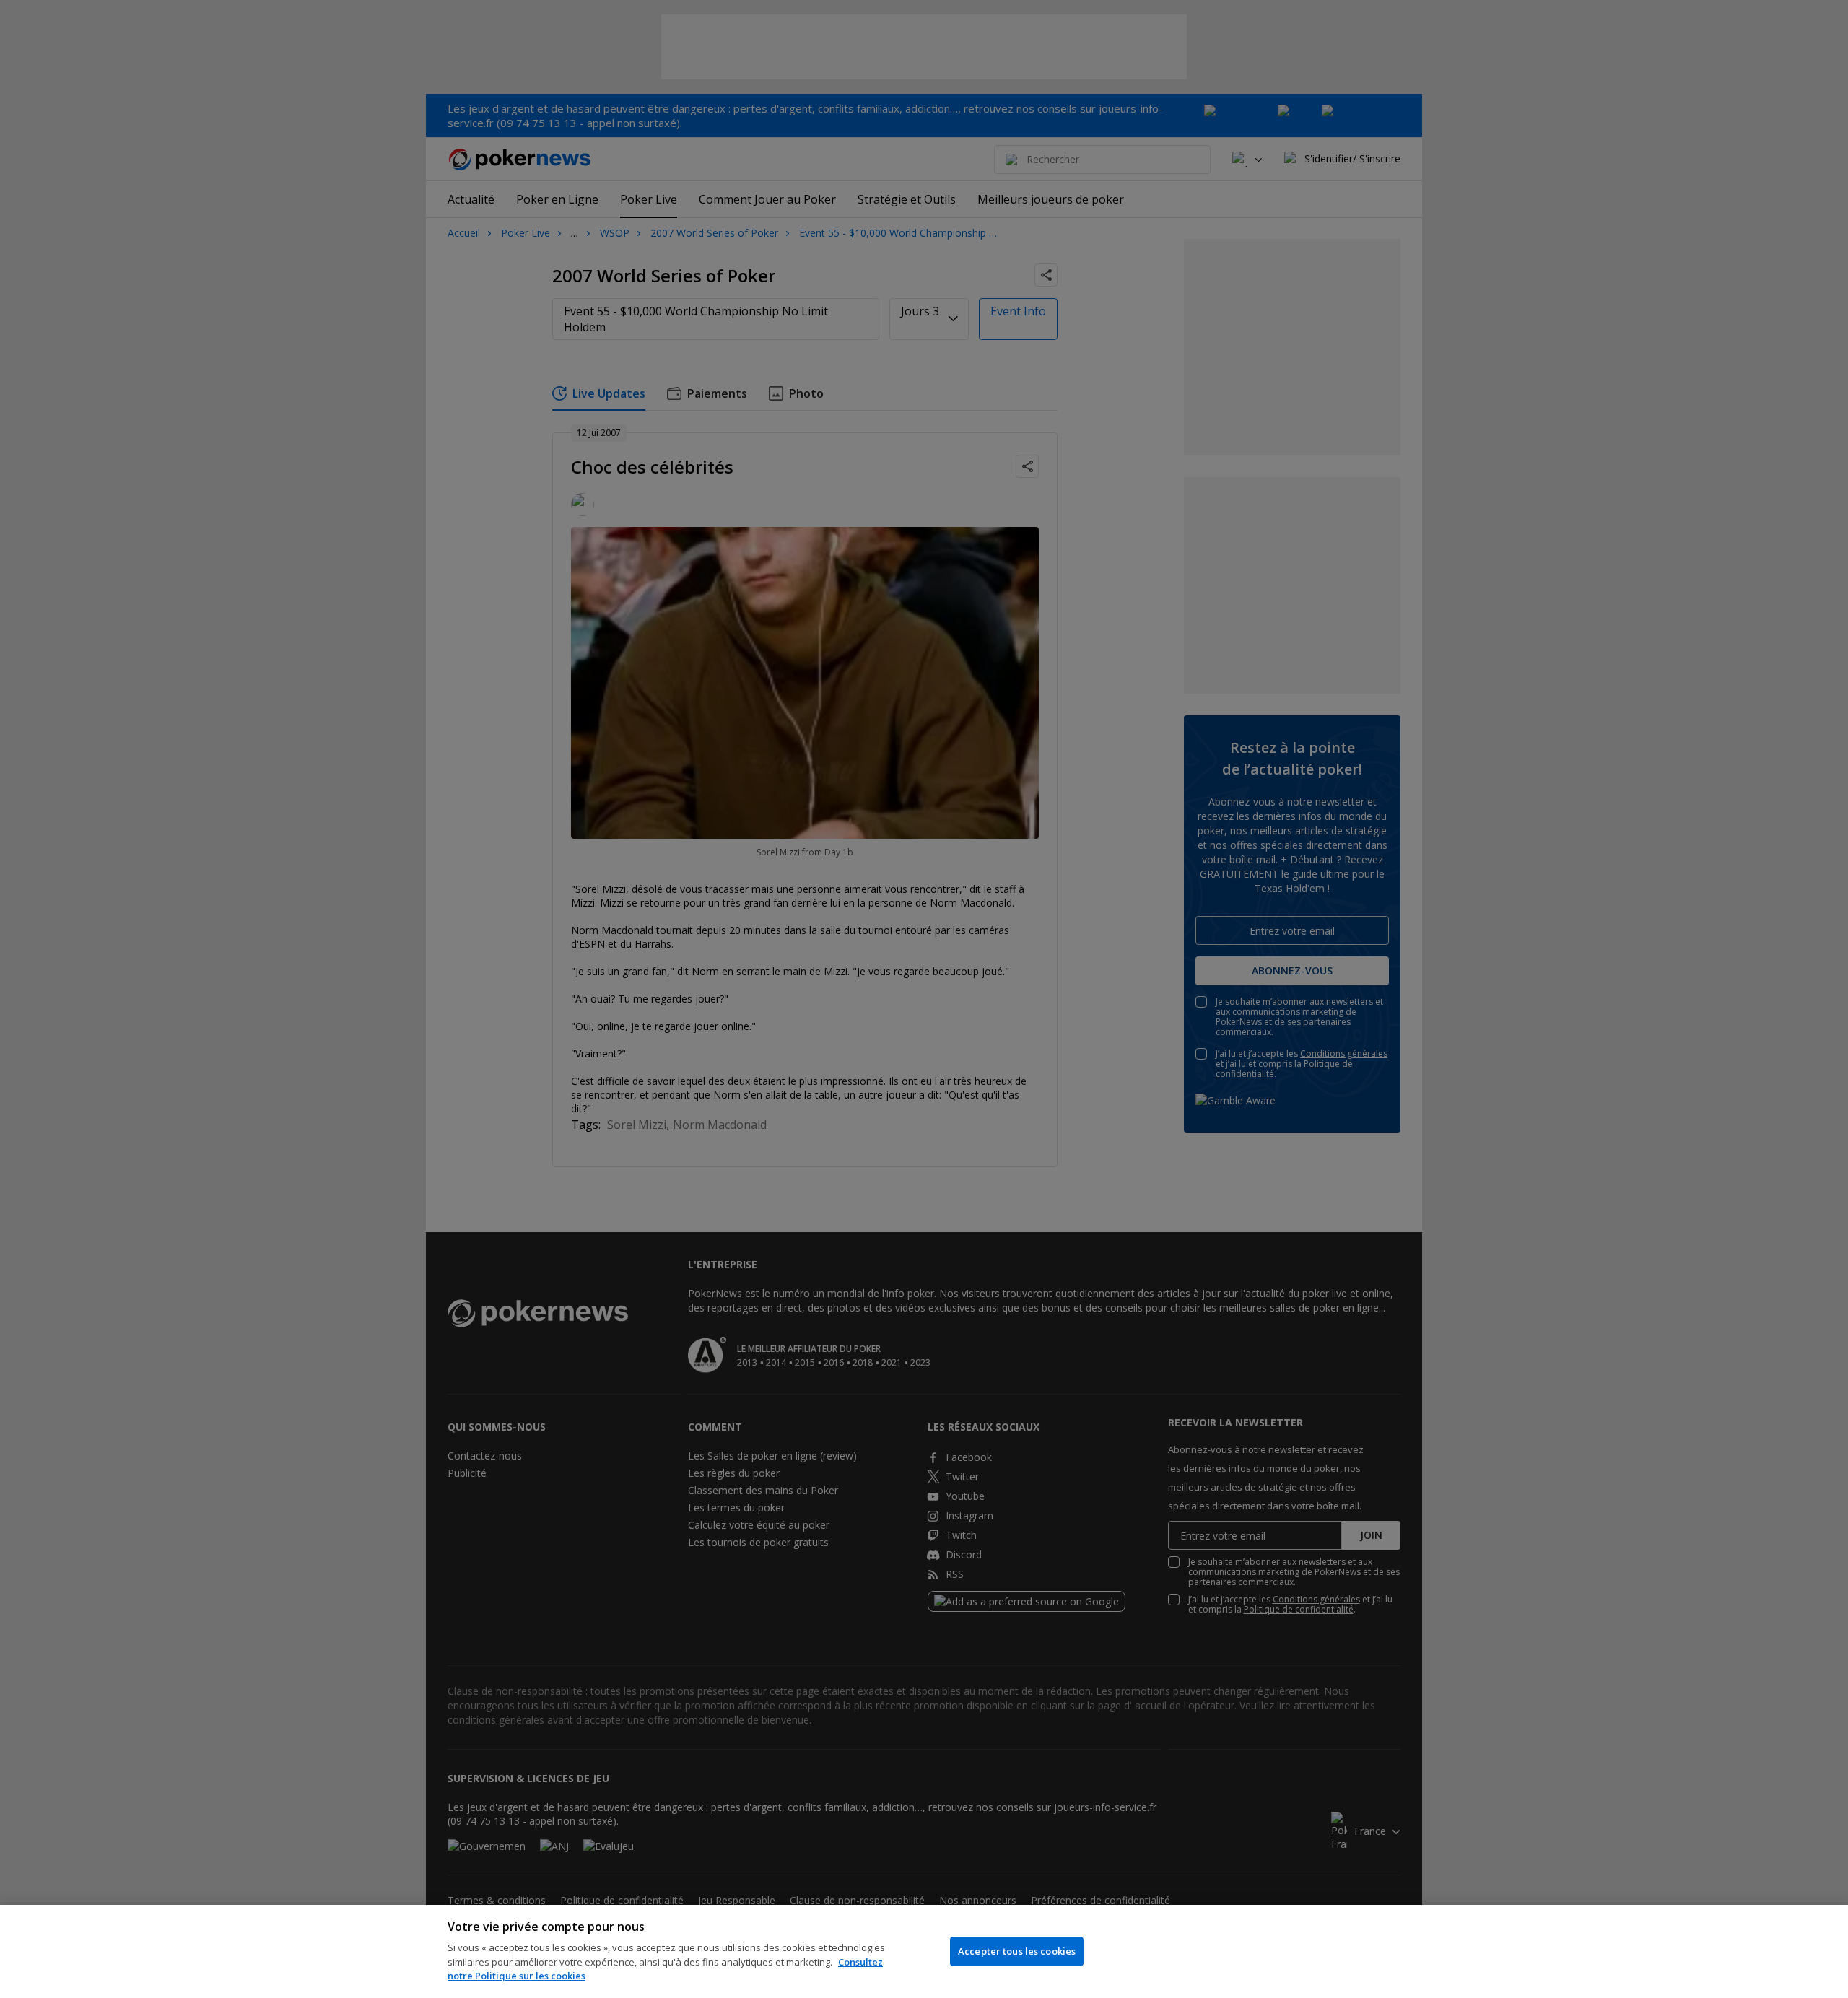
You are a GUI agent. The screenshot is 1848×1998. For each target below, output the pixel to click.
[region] (924, 1951)
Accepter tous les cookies (1017, 1951)
